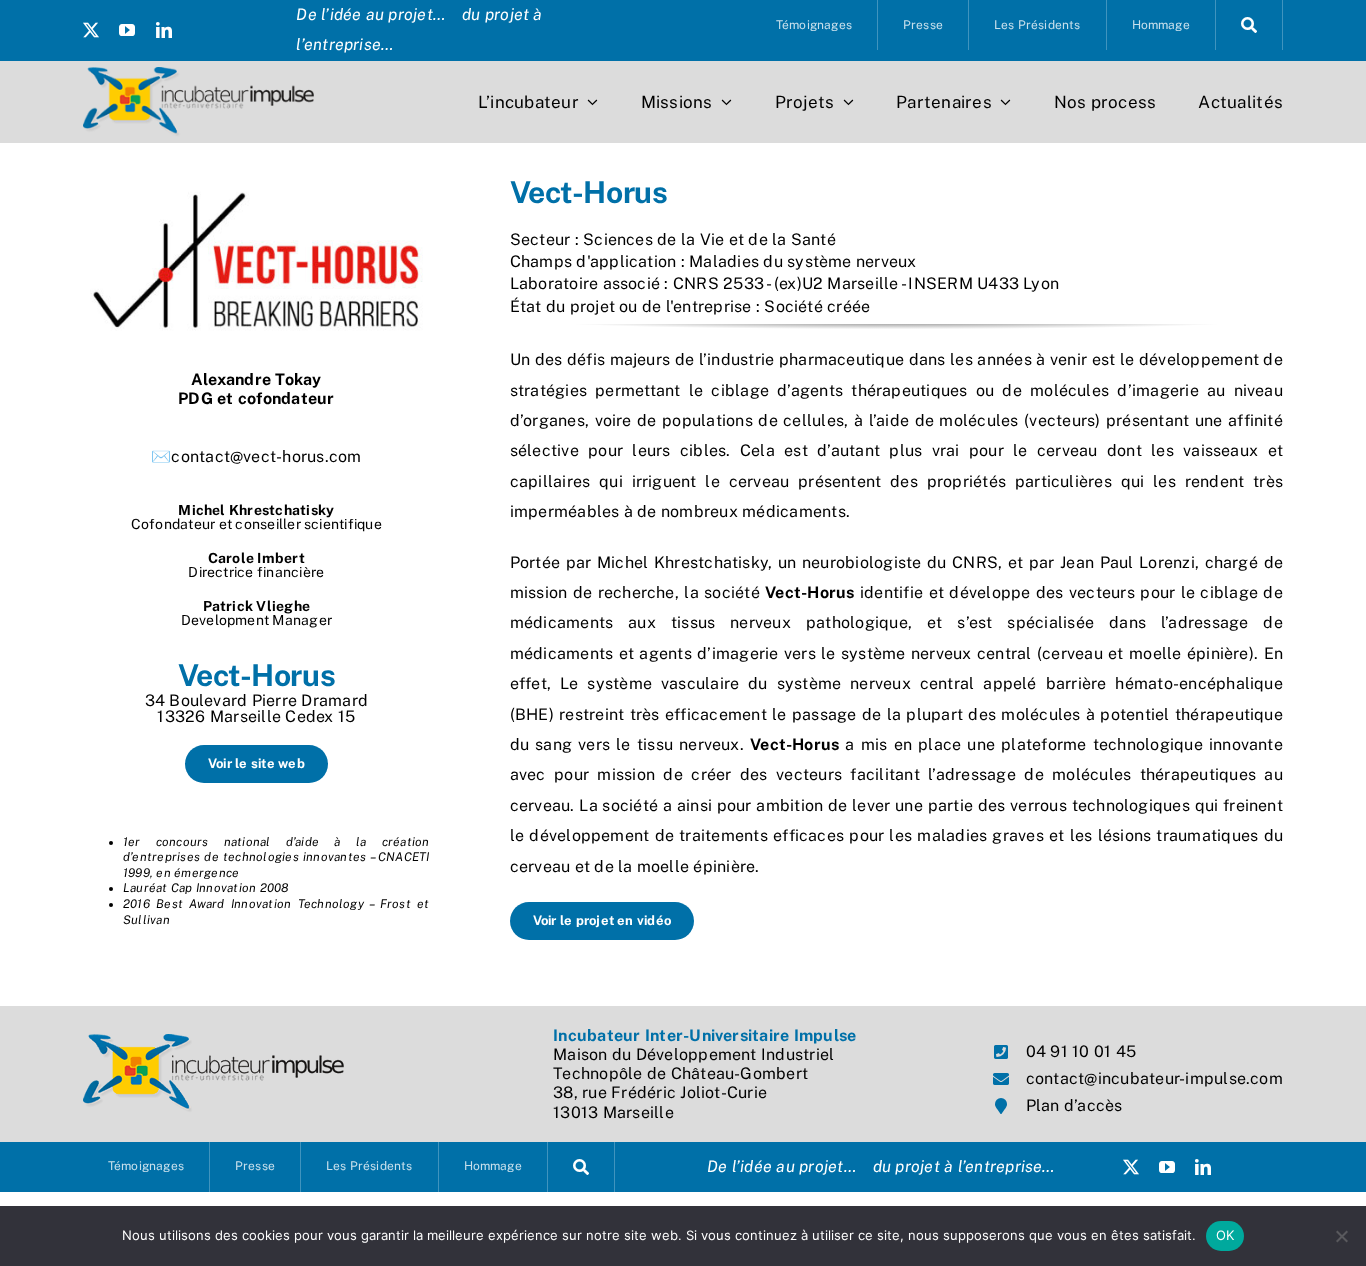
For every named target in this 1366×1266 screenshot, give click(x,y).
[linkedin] (164, 30)
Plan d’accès (1074, 1105)
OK (1225, 1235)
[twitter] (91, 30)
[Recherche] (1249, 25)
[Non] (1341, 1236)
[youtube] (127, 30)
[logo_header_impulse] (198, 74)
